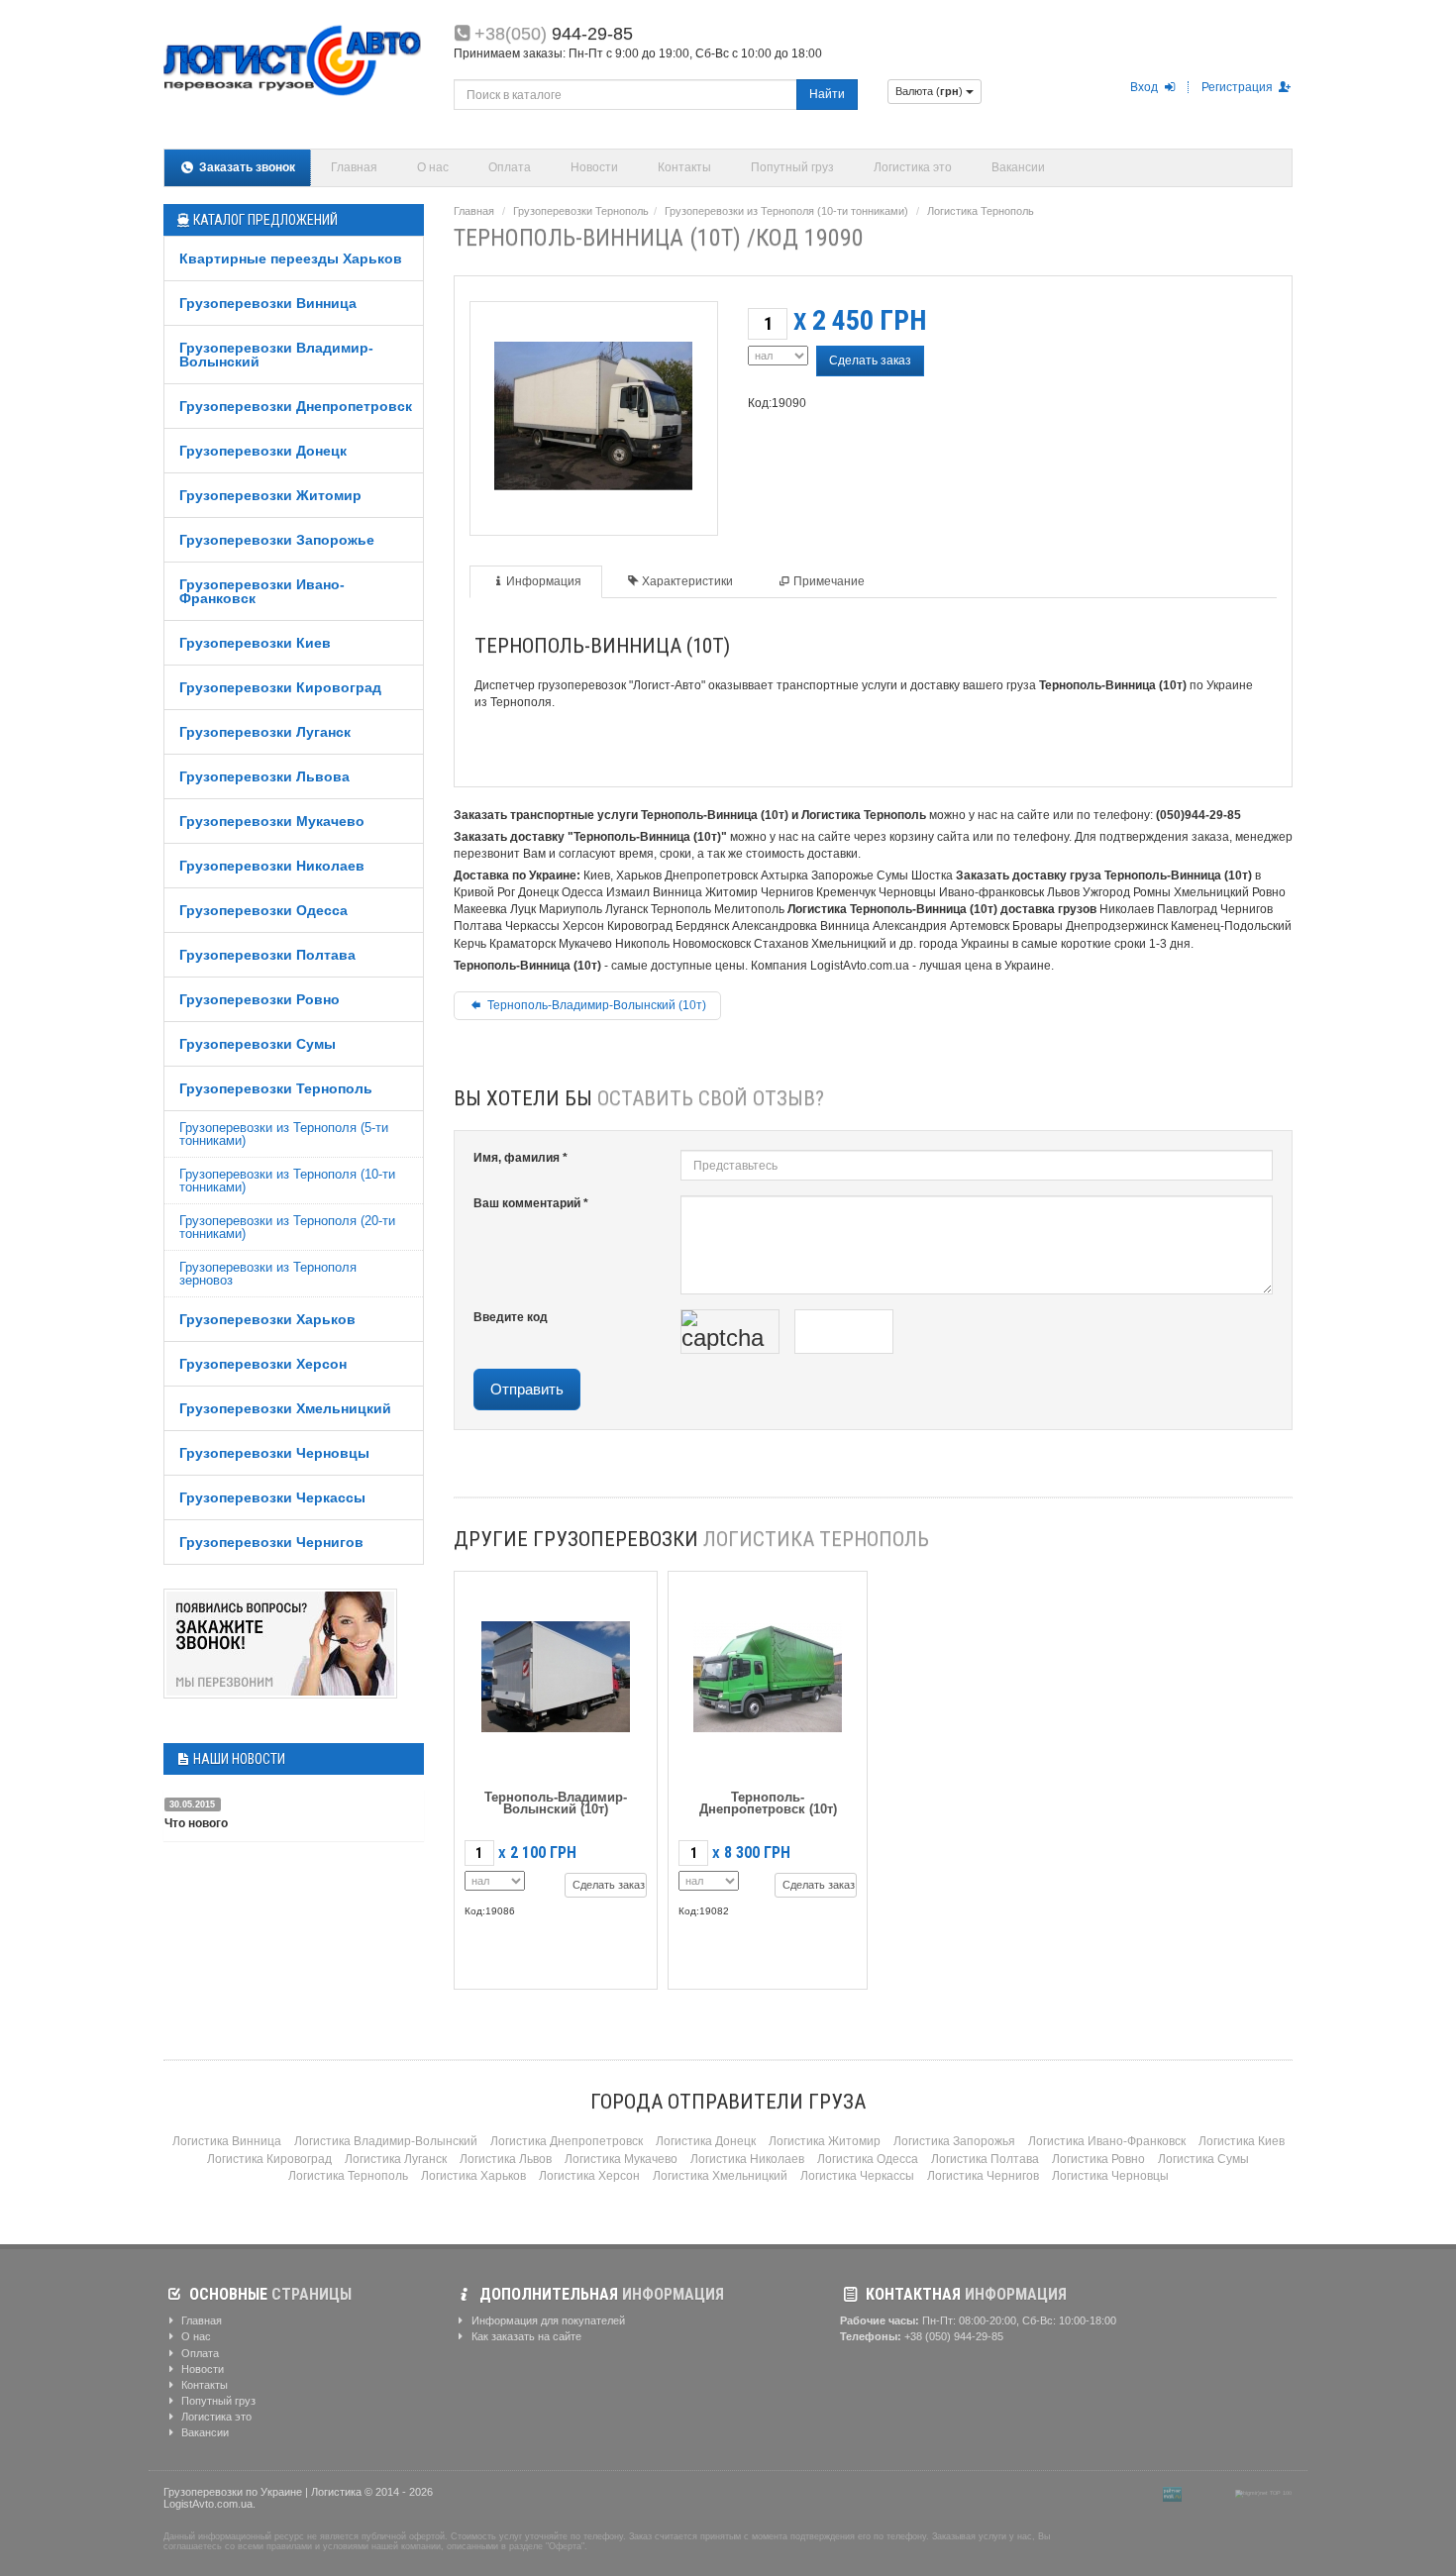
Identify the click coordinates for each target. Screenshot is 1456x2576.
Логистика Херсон (589, 2176)
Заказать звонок (246, 167)
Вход (1145, 87)
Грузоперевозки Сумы (258, 1044)
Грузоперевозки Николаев (272, 866)
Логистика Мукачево (621, 2159)
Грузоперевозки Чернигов (271, 1542)
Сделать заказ (870, 361)
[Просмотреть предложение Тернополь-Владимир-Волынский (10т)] (556, 1672)
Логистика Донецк (706, 2141)
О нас (433, 167)
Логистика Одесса (868, 2159)
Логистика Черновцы (1110, 2176)
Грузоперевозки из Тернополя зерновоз (268, 1274)
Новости (594, 167)
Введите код (511, 1317)
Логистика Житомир (825, 2141)
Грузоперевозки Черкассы (272, 1497)
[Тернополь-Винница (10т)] (593, 412)
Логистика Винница (227, 2141)
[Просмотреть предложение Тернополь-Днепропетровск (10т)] (768, 1672)
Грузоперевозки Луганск (265, 732)
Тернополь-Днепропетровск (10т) (768, 1803)
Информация (544, 581)
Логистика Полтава (985, 2159)
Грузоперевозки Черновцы (274, 1453)
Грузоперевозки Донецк (263, 451)
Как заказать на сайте (525, 2336)
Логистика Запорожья (954, 2141)
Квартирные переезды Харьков (291, 258)
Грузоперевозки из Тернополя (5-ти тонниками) (284, 1134)
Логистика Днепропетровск (567, 2141)
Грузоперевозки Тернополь (276, 1088)
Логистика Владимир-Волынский (386, 2141)
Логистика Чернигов (983, 2176)
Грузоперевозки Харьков (267, 1319)
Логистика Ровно (1098, 2159)
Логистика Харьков (473, 2176)
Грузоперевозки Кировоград (280, 687)
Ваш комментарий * (531, 1203)
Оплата (510, 167)
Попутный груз (792, 167)
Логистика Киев (1242, 2141)
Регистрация (1239, 87)
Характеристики (687, 581)
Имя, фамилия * (520, 1158)
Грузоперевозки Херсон (263, 1364)
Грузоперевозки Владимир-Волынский (276, 355)
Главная (354, 167)
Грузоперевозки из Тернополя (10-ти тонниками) (287, 1181)
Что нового (196, 1823)
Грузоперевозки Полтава (267, 955)
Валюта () (931, 91)
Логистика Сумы (1203, 2159)
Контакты (684, 167)
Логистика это (913, 167)
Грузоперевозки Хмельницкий (285, 1408)
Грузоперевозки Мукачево (272, 821)
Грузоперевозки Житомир (270, 495)
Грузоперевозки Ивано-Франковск (262, 591)
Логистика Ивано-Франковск (1107, 2141)
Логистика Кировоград (269, 2159)
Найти (827, 94)
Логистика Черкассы (857, 2176)
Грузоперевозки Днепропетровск (296, 406)
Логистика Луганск (396, 2159)
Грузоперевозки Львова (264, 776)
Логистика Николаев (747, 2159)
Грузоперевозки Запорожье (277, 540)
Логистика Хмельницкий (720, 2176)
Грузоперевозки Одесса (263, 910)
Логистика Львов (506, 2159)
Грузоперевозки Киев (255, 643)
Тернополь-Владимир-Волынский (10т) (595, 1005)
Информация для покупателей (547, 2320)
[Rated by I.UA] (1208, 2493)
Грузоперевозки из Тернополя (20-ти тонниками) (287, 1227)
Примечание (829, 581)
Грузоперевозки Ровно (260, 999)
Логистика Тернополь (981, 211)
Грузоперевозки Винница (268, 303)
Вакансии (1018, 167)
